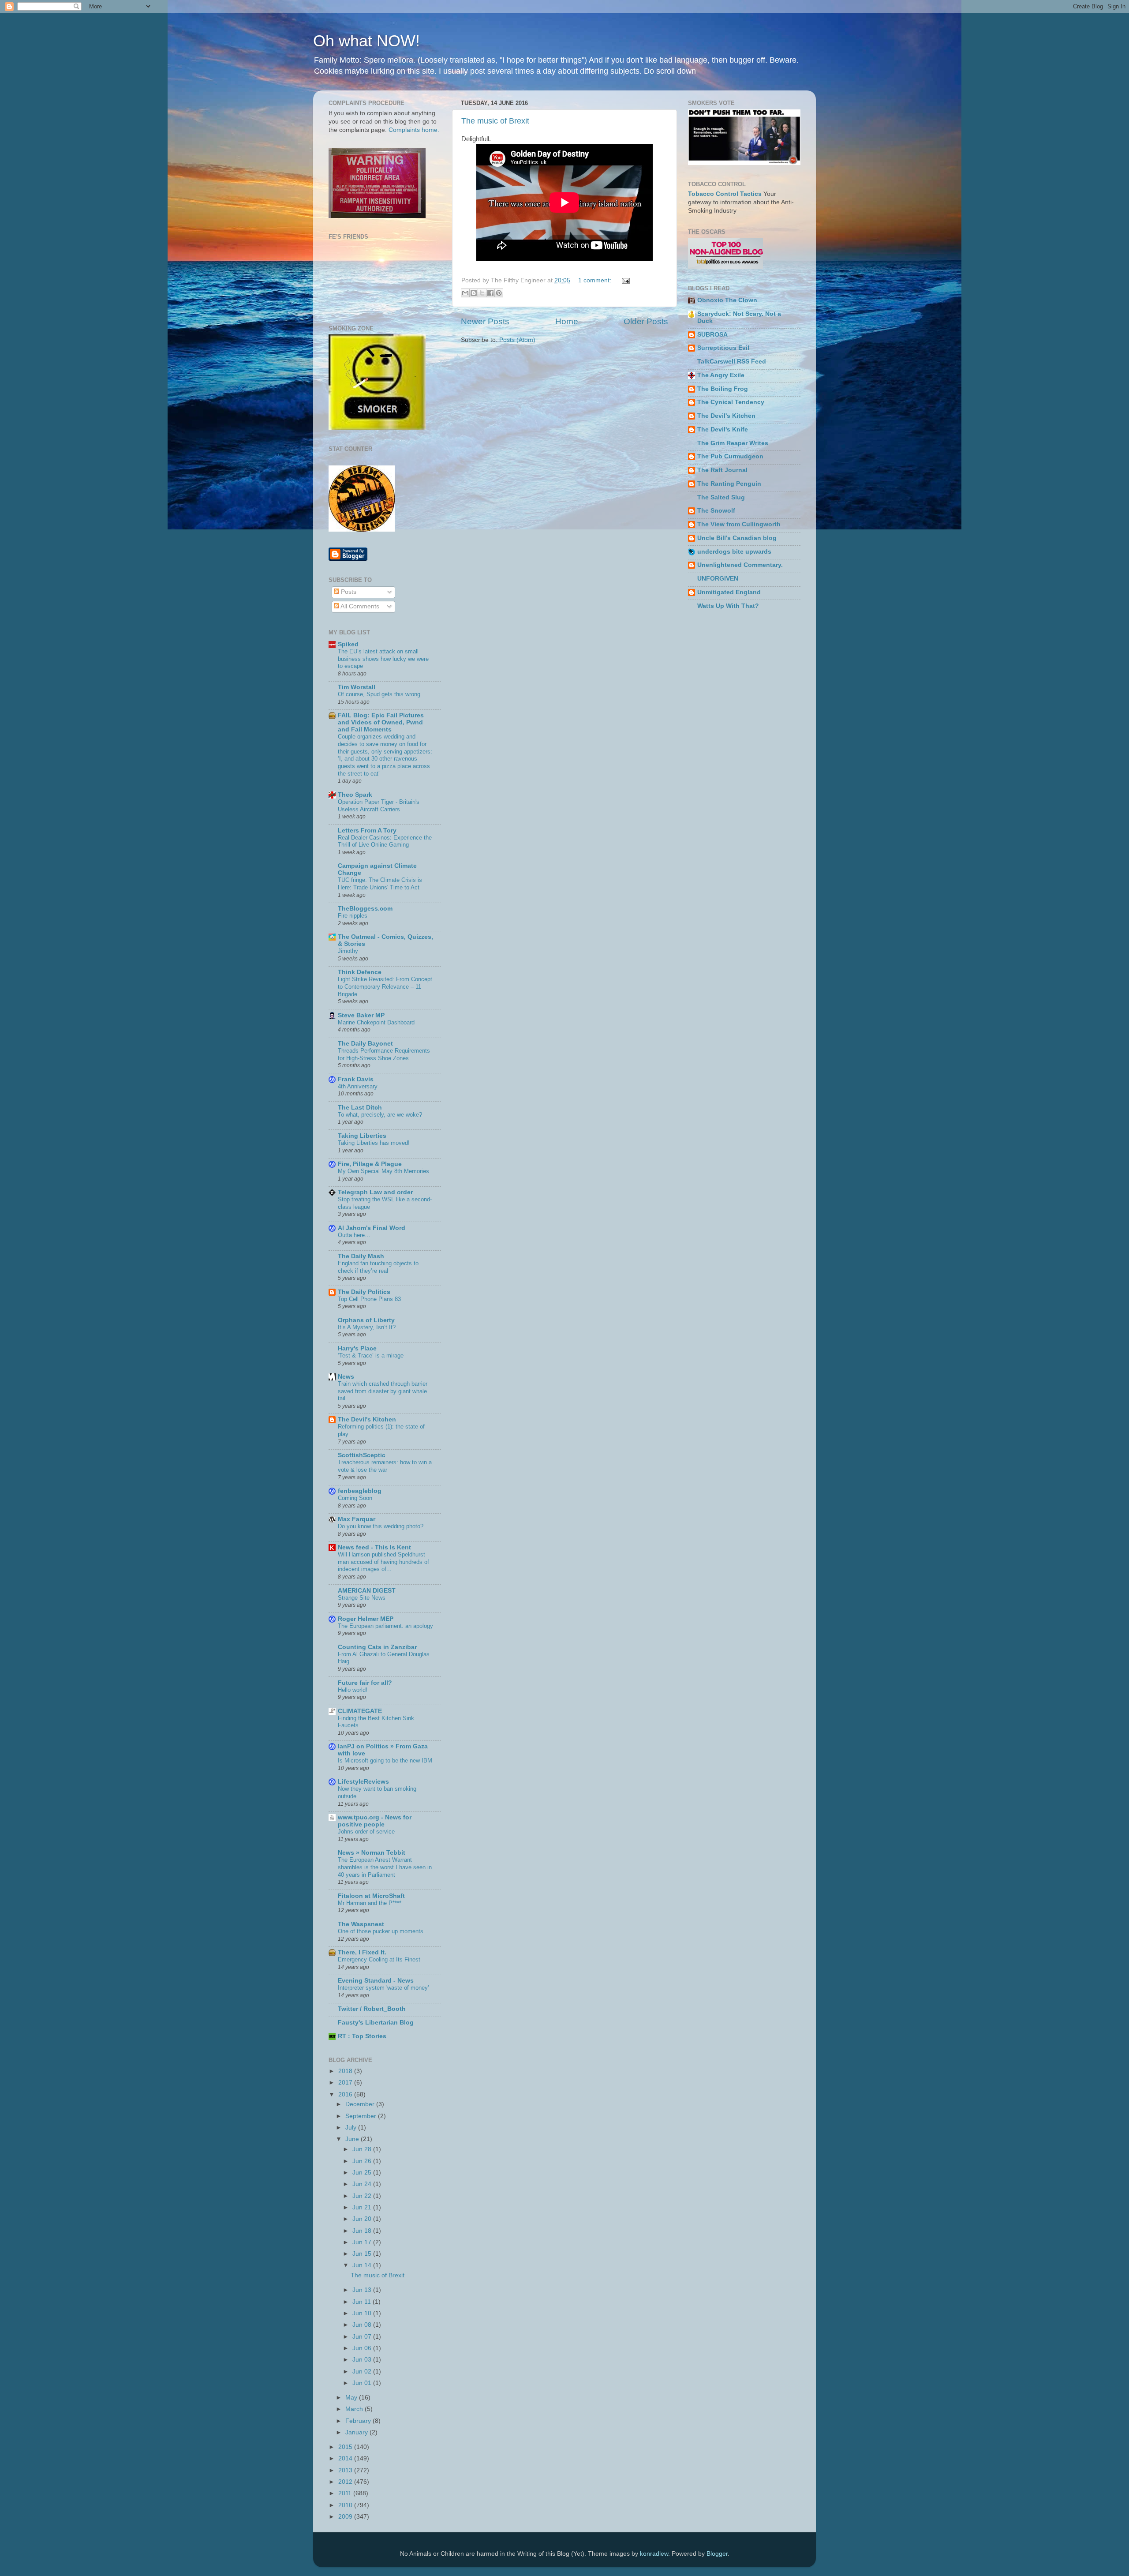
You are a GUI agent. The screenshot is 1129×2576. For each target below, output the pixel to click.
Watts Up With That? (728, 606)
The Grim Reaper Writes (733, 443)
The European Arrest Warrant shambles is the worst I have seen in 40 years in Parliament (385, 1867)
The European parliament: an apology (385, 1626)
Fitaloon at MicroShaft (371, 1896)
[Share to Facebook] (490, 293)
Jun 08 (363, 2325)
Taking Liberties (362, 1136)
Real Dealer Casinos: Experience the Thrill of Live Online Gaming (385, 841)
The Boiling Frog (723, 389)
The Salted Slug (721, 497)
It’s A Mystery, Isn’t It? (367, 1327)
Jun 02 (363, 2372)
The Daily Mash (361, 1256)
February (359, 2421)
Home (567, 321)
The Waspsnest (361, 1924)
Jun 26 (363, 2161)
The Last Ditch (360, 1108)
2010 (346, 2505)
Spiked (348, 644)
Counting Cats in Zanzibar (377, 1647)
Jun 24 (363, 2184)
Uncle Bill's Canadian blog (737, 538)
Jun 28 (363, 2149)
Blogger (717, 2554)
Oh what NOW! (366, 41)
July (352, 2128)
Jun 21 (363, 2207)
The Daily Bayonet (365, 1044)
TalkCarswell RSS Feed (732, 362)
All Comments (359, 606)
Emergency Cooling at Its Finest (379, 1959)
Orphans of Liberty (366, 1320)
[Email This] (465, 293)
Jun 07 (363, 2337)
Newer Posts (485, 321)
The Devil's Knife (723, 429)
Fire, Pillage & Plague (370, 1164)
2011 (346, 2493)
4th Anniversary (358, 1086)
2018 (346, 2071)
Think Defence (360, 972)
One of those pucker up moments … (384, 1931)
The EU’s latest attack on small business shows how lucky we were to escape (383, 659)
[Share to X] (482, 293)
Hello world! (353, 1690)
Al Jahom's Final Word (372, 1228)
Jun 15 (363, 2254)
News (346, 1377)
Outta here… (354, 1235)
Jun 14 (363, 2265)
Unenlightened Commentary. (740, 565)
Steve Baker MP (361, 1015)
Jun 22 (363, 2196)
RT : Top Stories (362, 2036)
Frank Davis (356, 1079)
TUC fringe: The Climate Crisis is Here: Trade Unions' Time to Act (380, 884)
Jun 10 (363, 2313)
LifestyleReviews (363, 1782)
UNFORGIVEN (718, 579)
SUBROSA (712, 335)
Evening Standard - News (376, 1981)
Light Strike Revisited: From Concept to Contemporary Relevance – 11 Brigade (385, 986)
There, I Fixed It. (362, 1952)
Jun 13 (363, 2290)
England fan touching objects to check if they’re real (378, 1267)
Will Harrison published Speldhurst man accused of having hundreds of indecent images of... (383, 1562)
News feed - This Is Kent (374, 1547)
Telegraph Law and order (375, 1192)
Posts (348, 592)
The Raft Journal (722, 470)
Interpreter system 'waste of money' (383, 1988)
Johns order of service (366, 1832)
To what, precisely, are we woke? (380, 1115)
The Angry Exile (721, 375)
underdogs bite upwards (734, 552)
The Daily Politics (364, 1292)
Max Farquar (357, 1519)
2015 (346, 2447)
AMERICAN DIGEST (367, 1591)
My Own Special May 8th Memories (383, 1171)
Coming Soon (355, 1498)
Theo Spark (355, 795)
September (362, 2116)
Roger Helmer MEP (366, 1619)
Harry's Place (357, 1348)
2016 (346, 2094)
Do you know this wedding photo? (381, 1526)
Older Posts (646, 321)
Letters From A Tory (367, 831)
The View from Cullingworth (739, 524)
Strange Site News (362, 1598)
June (353, 2139)
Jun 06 (363, 2348)
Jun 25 (363, 2173)
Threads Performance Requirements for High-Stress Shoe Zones (384, 1054)
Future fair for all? (365, 1683)
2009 (346, 2517)
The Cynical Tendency (731, 402)
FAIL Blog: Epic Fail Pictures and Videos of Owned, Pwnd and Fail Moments (381, 722)
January (357, 2432)
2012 (346, 2482)
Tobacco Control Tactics (725, 194)
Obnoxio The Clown (727, 300)
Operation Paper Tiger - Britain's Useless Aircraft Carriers (379, 806)
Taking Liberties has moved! (374, 1143)
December (361, 2104)
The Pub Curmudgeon (730, 456)
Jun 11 (363, 2302)
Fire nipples (353, 916)
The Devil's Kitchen (367, 1419)
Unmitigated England (729, 592)
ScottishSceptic (362, 1455)
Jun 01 (363, 2383)
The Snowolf (716, 511)
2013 (346, 2470)
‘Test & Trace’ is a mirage (371, 1355)
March (355, 2409)
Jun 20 (363, 2219)
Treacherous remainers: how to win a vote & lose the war (385, 1466)
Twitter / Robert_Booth (372, 2009)
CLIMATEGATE (360, 1711)
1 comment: (596, 280)
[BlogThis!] (474, 293)
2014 (346, 2458)
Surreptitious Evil (723, 348)
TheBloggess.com (365, 909)
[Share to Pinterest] (499, 293)
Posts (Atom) (517, 340)
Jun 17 (363, 2242)
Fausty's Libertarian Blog (376, 2023)
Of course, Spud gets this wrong (379, 694)
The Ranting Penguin (729, 484)
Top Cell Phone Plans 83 (369, 1299)
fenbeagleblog (360, 1491)
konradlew (654, 2554)
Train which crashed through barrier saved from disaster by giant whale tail (383, 1391)
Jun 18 (363, 2231)
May (352, 2398)
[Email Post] (624, 280)
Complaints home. (414, 130)
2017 (346, 2083)
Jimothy (348, 951)
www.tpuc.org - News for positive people (375, 1821)
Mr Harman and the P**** (370, 1903)
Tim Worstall (357, 687)
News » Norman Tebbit (372, 1853)
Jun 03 (363, 2360)
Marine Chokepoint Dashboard (376, 1022)
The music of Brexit (495, 121)
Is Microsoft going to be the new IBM (385, 1760)
